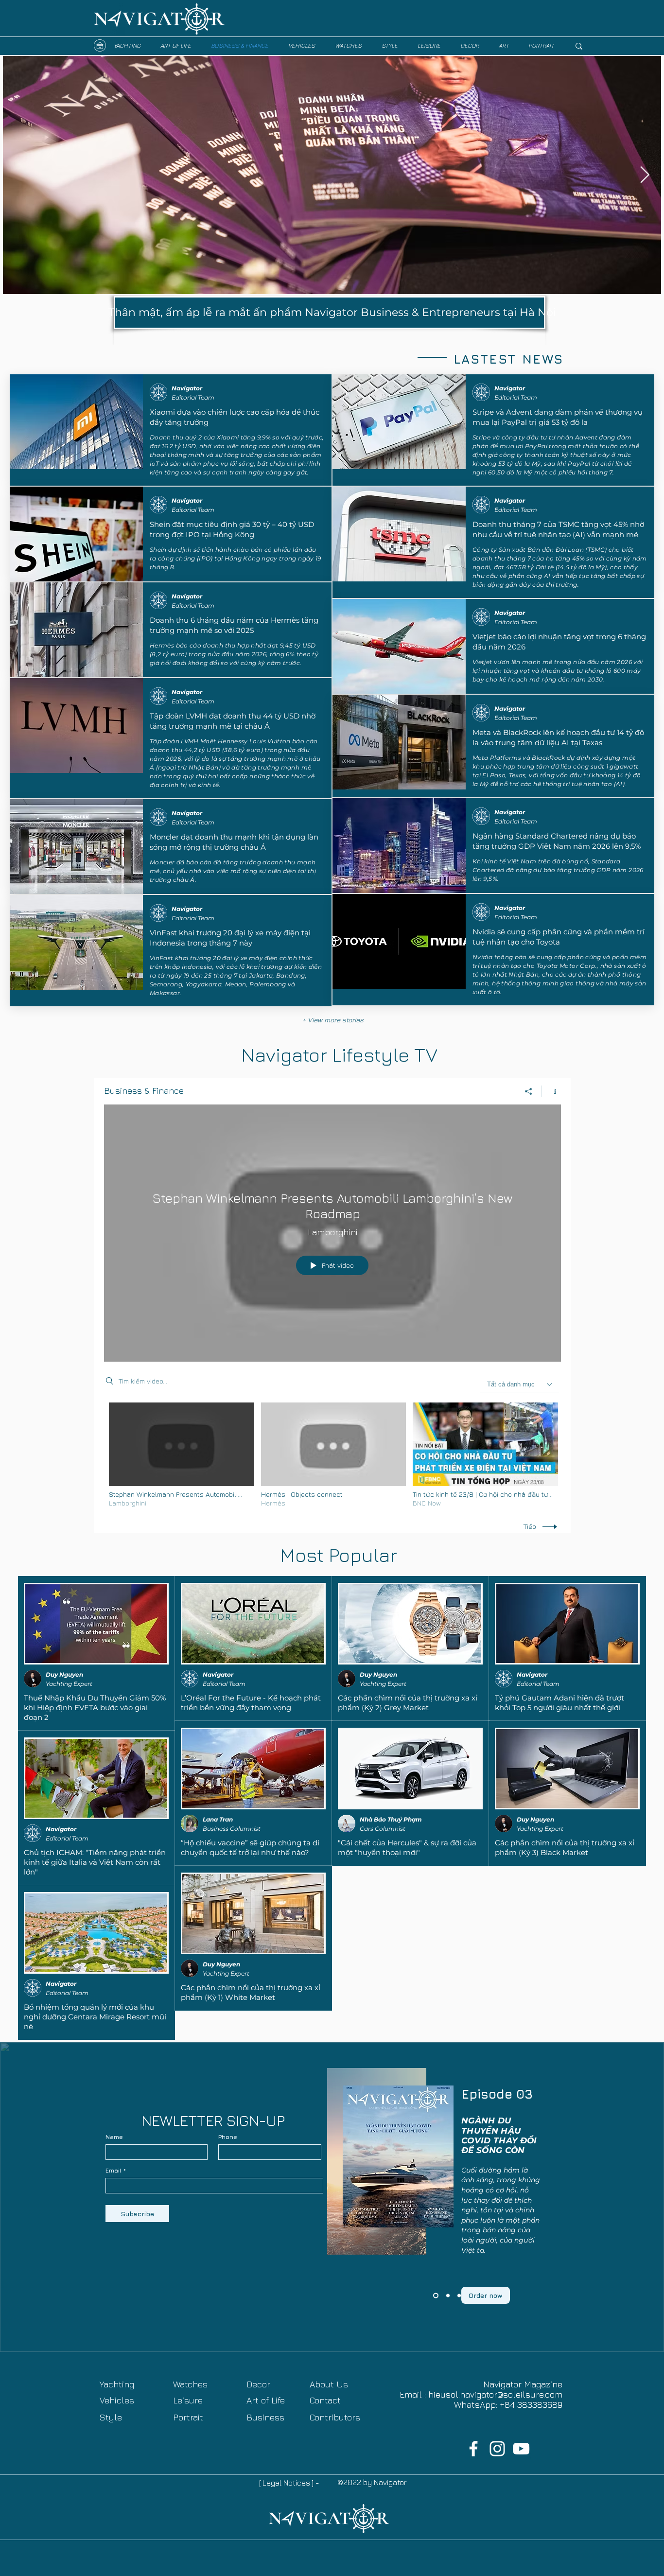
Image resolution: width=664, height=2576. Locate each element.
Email (114, 2171)
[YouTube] (521, 2449)
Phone (228, 2137)
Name (114, 2137)
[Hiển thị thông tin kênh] (551, 1091)
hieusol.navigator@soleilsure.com (495, 2394)
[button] (232, 389)
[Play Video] (182, 1455)
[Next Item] (645, 175)
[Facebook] (473, 2449)
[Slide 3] (435, 2296)
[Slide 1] (459, 2296)
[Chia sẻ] (529, 1091)
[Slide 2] (447, 2296)
